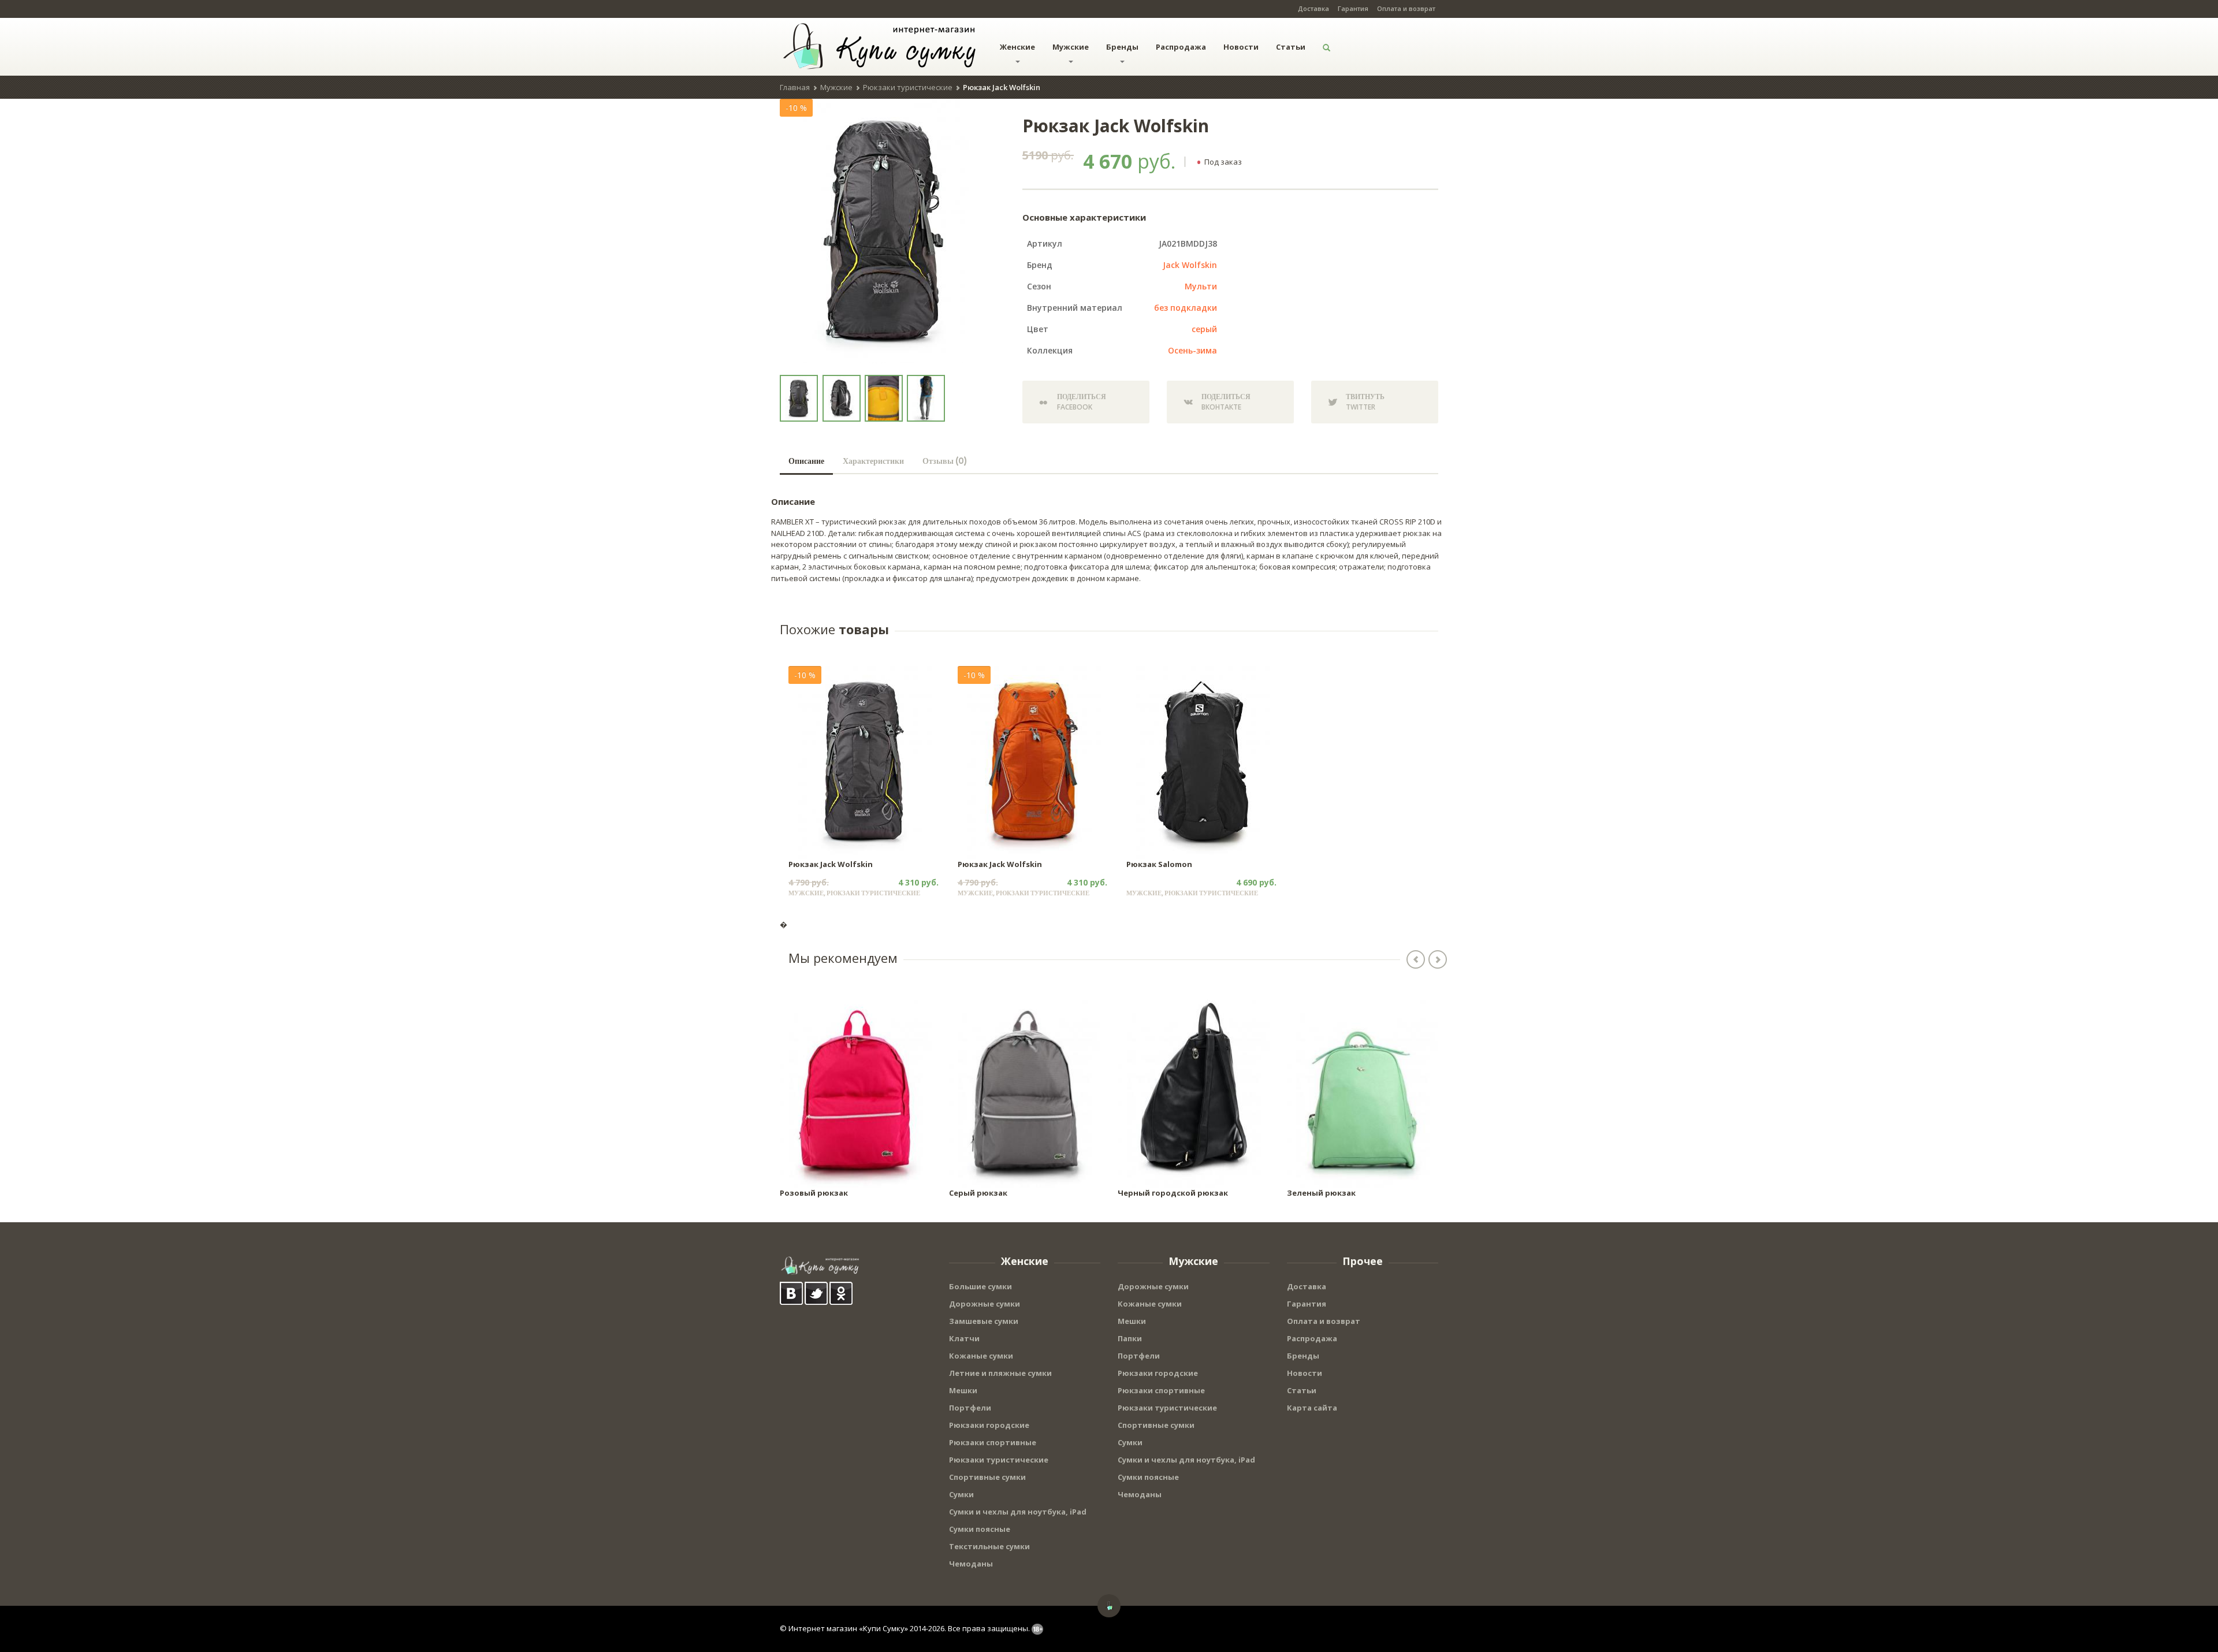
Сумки (961, 1494)
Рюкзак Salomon (1159, 864)
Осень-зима (1192, 350)
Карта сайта (1312, 1408)
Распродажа (1181, 47)
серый (1204, 329)
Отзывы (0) (945, 461)
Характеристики (873, 461)
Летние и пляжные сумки (1000, 1373)
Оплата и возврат (1406, 8)
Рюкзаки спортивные (993, 1442)
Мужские (1071, 47)
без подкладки (1186, 308)
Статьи (1291, 47)
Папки (1130, 1338)
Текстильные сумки (989, 1546)
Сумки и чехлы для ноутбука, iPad (1018, 1512)
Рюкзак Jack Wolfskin (831, 864)
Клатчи (964, 1338)
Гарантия (1353, 8)
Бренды (1122, 47)
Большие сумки (980, 1286)
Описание (806, 461)
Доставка (1313, 8)
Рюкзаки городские (989, 1425)
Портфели (970, 1408)
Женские (1017, 47)
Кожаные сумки (981, 1356)
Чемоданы (971, 1564)
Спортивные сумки (987, 1477)
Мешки (963, 1390)
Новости (1241, 47)
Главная (795, 87)
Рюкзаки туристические (908, 87)
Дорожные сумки (985, 1304)
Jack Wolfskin (1190, 265)
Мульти (1201, 286)
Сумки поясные (980, 1529)
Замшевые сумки (984, 1321)
